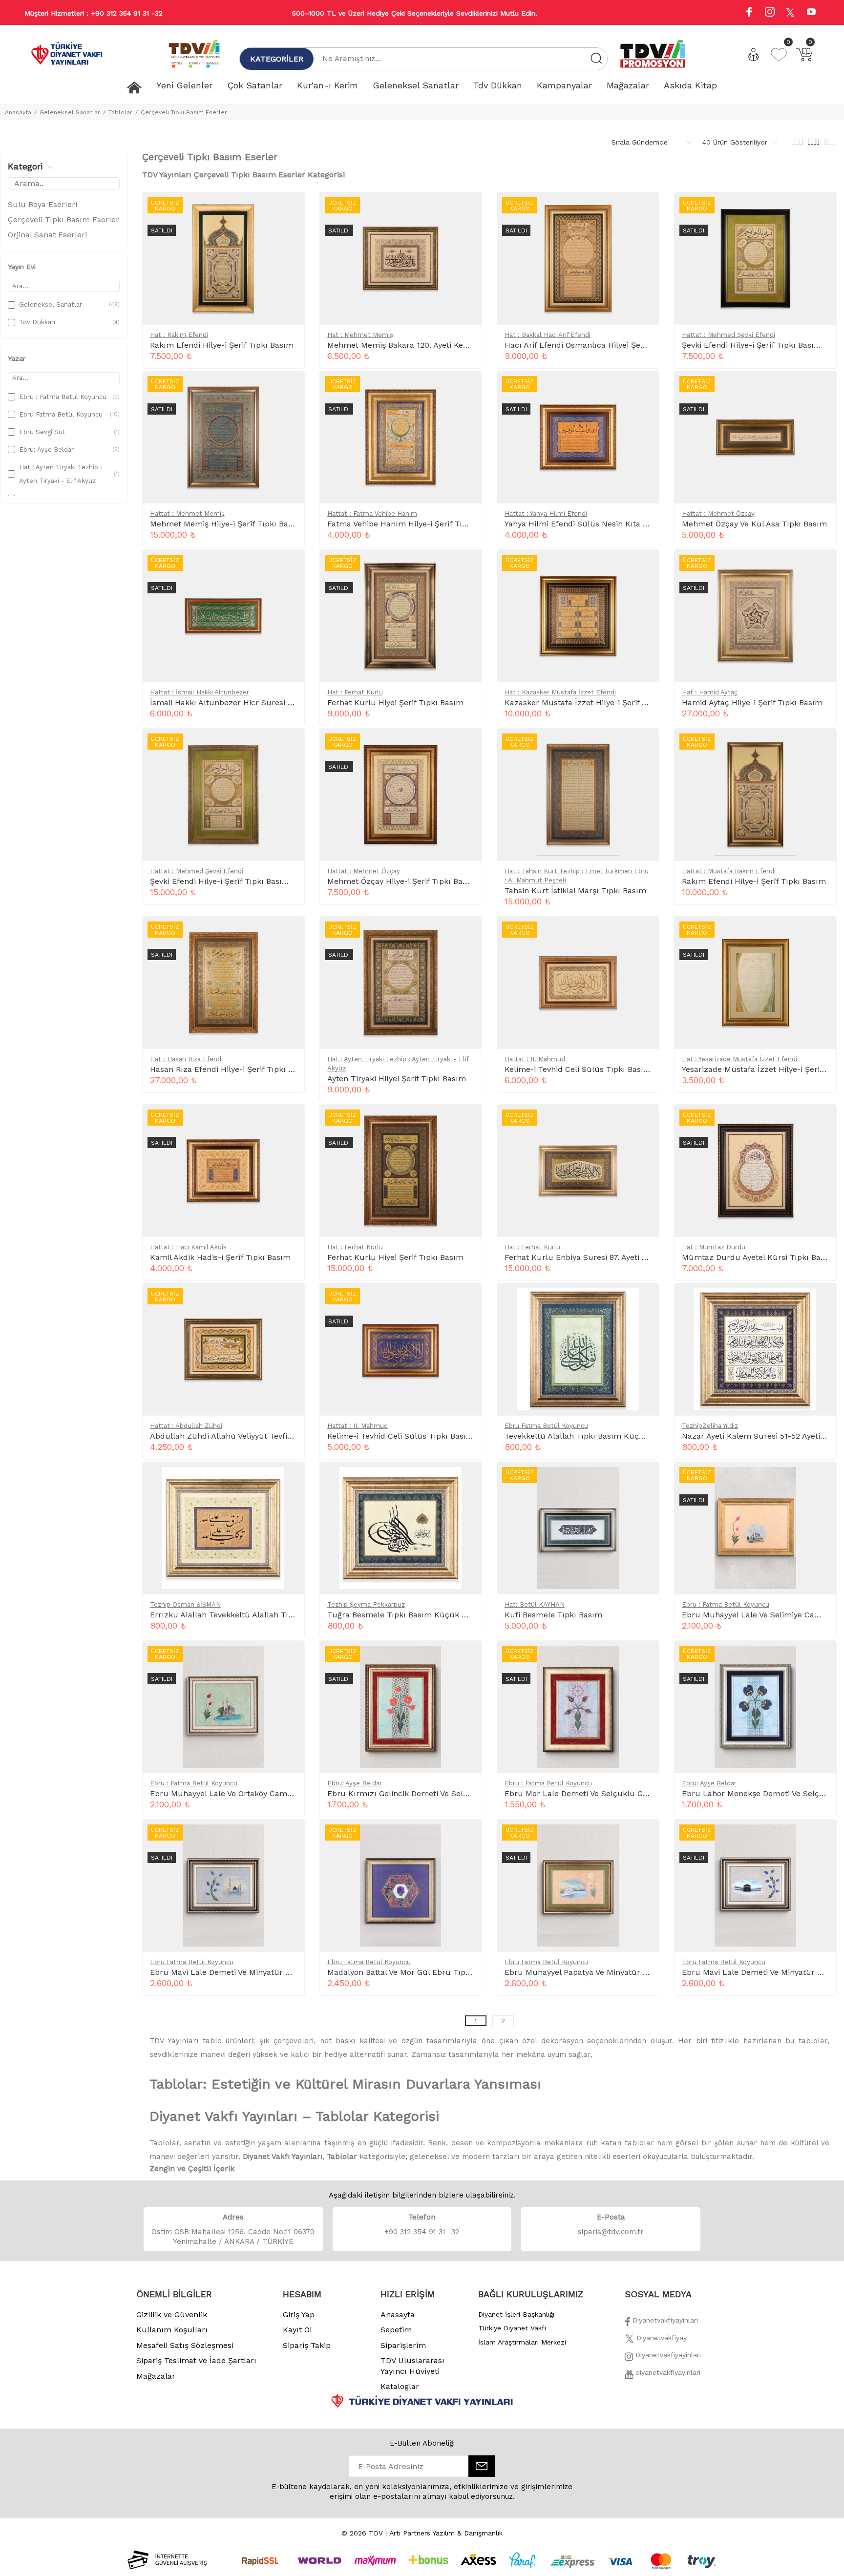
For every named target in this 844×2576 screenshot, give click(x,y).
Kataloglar (400, 2386)
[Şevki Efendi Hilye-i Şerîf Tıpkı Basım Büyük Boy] (289, 746)
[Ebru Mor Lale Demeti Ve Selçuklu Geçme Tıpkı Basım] (643, 1658)
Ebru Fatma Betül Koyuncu (546, 1426)
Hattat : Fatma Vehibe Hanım (372, 513)
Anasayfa (18, 112)
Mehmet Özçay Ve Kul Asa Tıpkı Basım (754, 524)
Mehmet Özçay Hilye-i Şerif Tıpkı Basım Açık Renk (422, 881)
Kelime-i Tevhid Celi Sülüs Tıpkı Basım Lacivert (417, 1436)
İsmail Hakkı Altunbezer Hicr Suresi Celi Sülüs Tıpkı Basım (262, 702)
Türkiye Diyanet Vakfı (512, 2328)
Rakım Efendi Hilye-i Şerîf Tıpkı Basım (754, 881)
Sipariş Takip (307, 2345)
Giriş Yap (299, 2314)
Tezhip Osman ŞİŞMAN (185, 1604)
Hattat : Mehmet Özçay (718, 513)
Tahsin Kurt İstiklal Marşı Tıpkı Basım (575, 890)
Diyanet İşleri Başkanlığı (516, 2314)
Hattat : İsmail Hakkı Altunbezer (200, 692)
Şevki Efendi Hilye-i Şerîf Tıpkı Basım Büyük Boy (241, 881)
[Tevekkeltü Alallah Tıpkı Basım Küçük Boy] (643, 1301)
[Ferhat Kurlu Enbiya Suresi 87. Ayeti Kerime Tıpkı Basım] (643, 1122)
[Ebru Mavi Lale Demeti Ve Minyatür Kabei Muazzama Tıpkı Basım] (821, 1837)
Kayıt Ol (297, 2330)
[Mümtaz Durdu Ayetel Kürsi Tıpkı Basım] (821, 1122)
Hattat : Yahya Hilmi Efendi (546, 513)
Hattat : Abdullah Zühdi (186, 1426)
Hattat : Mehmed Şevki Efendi (728, 335)
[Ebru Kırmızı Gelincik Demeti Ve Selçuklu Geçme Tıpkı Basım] (466, 1658)
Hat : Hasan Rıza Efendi (186, 1059)
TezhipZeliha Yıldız (710, 1426)
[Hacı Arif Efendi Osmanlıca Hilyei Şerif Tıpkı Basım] (643, 210)
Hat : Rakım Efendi (179, 335)
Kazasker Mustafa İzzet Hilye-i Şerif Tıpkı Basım (596, 702)
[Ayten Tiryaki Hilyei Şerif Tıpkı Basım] (466, 934)
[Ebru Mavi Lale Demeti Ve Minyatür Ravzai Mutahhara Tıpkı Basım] (289, 1837)
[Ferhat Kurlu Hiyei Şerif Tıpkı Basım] (466, 567)
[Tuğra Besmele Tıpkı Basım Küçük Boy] (466, 1480)
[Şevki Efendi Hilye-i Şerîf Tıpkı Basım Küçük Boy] (821, 210)
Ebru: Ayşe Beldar (355, 1783)
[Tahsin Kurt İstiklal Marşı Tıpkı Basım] (643, 746)
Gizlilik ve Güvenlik (172, 2314)
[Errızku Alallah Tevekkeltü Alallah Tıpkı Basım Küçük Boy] (289, 1480)
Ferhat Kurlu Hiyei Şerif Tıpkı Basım (395, 702)
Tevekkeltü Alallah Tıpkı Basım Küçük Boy (584, 1436)
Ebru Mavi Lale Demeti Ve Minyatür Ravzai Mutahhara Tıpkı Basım (275, 1972)
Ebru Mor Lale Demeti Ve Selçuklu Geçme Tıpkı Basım (608, 1793)
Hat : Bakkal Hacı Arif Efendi (548, 335)
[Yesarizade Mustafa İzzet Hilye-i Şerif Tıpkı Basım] (821, 934)
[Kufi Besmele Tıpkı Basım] (643, 1480)
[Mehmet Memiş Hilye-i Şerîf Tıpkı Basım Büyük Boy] (289, 389)
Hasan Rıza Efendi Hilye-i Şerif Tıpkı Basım (231, 1069)
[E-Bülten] (482, 2466)
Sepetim (396, 2330)
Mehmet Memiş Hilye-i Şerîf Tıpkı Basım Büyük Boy (247, 524)
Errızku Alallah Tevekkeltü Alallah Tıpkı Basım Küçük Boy (259, 1615)
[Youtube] (811, 13)
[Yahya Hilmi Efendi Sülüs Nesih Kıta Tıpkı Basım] (643, 389)
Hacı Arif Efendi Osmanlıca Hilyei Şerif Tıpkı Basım (600, 345)
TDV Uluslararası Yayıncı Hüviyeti (412, 2366)
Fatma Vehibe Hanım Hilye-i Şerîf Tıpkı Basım (413, 524)
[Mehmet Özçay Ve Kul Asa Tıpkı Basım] (821, 389)
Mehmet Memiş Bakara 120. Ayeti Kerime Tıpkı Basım (428, 345)
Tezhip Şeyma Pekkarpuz (366, 1604)
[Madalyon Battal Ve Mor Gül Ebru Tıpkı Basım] (466, 1837)
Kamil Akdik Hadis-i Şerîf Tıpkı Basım (220, 1257)
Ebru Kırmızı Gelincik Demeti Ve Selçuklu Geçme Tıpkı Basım (444, 1793)
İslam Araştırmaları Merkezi (522, 2342)
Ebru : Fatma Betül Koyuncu (726, 1604)
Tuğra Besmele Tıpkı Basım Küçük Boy (401, 1615)
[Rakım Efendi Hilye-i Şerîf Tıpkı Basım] (821, 746)
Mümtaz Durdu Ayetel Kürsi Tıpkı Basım (758, 1257)
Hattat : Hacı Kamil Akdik (188, 1247)
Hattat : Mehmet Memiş (187, 513)
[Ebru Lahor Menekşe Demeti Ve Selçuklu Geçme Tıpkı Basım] (821, 1658)
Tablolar (120, 112)
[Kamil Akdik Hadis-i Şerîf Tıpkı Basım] (289, 1122)
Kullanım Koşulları (172, 2330)
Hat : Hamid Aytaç (710, 692)
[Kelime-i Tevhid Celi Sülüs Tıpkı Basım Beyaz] (643, 934)
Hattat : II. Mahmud (535, 1059)
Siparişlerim (403, 2345)
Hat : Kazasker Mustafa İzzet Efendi (560, 692)
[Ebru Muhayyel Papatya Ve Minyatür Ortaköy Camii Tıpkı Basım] (643, 1837)
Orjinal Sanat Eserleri (47, 235)
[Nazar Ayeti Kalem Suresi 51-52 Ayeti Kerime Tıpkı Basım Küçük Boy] (821, 1301)
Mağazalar (156, 2376)
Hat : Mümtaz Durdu (714, 1247)
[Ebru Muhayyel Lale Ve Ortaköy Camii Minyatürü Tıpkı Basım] (289, 1658)
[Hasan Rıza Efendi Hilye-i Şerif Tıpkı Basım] (289, 934)
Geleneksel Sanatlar (70, 112)
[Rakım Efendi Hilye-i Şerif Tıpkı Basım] (289, 210)
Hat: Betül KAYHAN (535, 1604)
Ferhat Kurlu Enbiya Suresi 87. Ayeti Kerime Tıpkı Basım (610, 1257)
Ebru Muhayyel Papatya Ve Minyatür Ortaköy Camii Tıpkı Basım (624, 1972)
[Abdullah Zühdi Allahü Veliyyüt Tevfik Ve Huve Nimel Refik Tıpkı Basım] (289, 1301)
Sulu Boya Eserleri (42, 204)
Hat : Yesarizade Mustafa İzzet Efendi (739, 1059)
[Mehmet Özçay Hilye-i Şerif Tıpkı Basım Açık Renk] (466, 746)
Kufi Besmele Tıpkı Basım (553, 1615)
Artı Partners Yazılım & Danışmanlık (446, 2533)
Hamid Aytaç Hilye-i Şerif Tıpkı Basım (752, 702)
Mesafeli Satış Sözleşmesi (185, 2345)
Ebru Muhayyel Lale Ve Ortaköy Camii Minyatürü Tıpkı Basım (265, 1793)
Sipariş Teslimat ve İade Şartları (196, 2360)
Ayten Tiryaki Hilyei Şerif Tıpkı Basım (397, 1079)
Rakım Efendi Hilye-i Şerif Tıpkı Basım (222, 345)
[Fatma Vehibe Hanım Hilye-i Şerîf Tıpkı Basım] (466, 389)
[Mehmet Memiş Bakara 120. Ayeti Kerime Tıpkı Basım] (466, 210)
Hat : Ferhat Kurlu (355, 692)
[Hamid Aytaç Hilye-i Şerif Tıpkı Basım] (821, 567)
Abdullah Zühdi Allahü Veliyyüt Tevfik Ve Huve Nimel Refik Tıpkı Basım (284, 1436)
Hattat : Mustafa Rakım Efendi (729, 871)
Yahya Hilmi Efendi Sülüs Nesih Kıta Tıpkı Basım (596, 524)
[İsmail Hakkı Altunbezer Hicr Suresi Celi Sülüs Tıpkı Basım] (289, 567)
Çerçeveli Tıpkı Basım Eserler (184, 112)
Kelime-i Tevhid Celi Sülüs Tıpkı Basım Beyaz (590, 1069)
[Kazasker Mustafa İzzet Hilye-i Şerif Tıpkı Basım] (643, 567)
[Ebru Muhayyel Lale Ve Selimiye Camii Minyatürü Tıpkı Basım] (821, 1480)
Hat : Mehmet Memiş (360, 335)
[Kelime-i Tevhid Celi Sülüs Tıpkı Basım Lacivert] (466, 1301)
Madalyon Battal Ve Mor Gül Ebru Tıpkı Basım (413, 1972)
